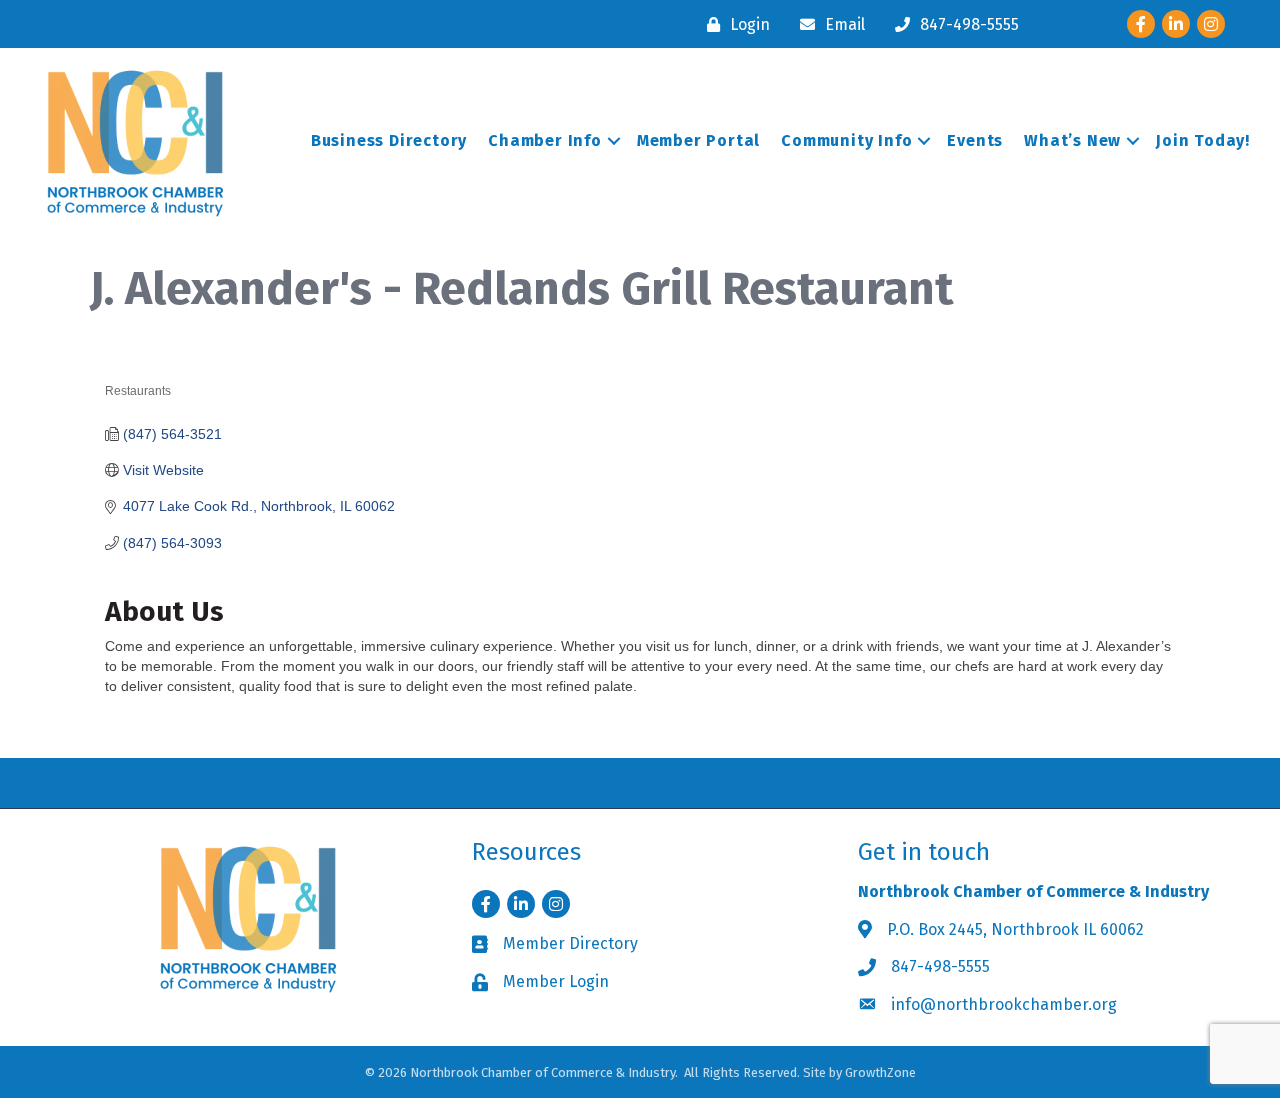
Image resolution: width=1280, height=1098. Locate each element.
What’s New (1072, 140)
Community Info (846, 140)
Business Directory (389, 140)
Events (975, 140)
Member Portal (698, 140)
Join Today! (1203, 140)
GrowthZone (880, 1072)
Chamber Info (545, 140)
